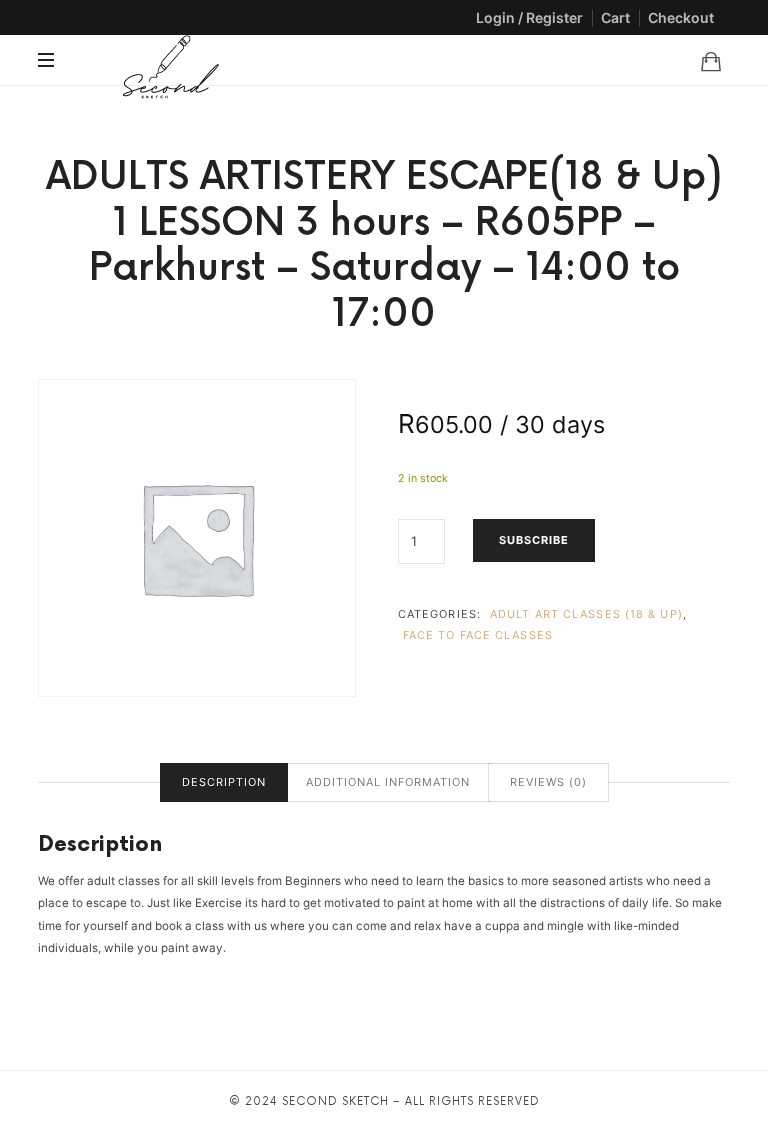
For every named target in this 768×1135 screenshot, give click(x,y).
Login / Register (529, 17)
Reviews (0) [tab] (548, 782)
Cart (615, 17)
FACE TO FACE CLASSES (478, 635)
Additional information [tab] (388, 782)
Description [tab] (224, 782)
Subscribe (534, 540)
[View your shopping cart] (711, 61)
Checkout (681, 17)
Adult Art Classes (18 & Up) (586, 614)
